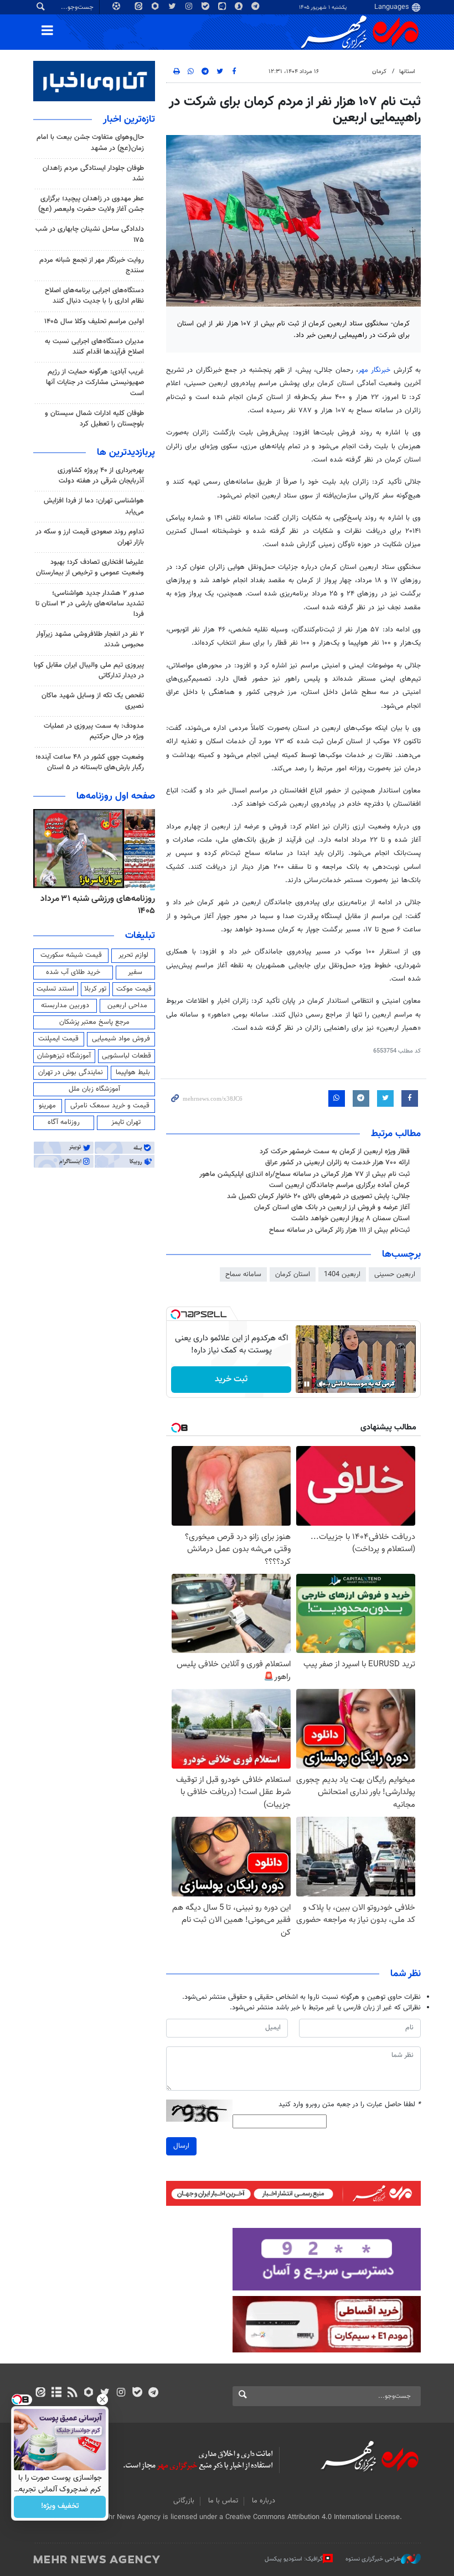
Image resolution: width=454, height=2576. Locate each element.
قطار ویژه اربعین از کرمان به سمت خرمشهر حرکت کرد (335, 1152)
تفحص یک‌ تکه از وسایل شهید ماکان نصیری (93, 701)
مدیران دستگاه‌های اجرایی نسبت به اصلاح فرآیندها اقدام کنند (94, 347)
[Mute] (322, 1384)
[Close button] (102, 2399)
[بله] (137, 2393)
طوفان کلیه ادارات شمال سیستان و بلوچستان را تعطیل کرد (94, 419)
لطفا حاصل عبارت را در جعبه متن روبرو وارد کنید (350, 2105)
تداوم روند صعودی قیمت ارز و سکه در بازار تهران (90, 537)
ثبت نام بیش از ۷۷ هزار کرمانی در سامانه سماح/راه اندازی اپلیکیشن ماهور (305, 1174)
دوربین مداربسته (65, 1005)
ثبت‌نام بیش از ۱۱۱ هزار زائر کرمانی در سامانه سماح (339, 1230)
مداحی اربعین (127, 1005)
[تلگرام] (153, 2393)
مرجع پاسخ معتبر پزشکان (94, 1022)
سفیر (135, 972)
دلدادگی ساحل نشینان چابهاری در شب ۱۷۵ (90, 234)
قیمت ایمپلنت (58, 1039)
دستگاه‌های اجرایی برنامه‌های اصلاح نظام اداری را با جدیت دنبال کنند (94, 296)
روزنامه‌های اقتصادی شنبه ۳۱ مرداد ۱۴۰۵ (94, 905)
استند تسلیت (55, 989)
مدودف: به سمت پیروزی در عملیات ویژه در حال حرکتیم (94, 731)
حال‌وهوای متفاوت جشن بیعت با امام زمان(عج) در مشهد (90, 142)
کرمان (379, 72)
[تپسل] (176, 1314)
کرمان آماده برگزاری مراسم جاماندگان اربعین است (339, 1185)
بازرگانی (184, 2501)
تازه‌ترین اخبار (129, 120)
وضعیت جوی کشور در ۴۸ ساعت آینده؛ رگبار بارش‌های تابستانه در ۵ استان (90, 762)
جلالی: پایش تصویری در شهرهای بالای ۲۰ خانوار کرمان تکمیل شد (318, 1196)
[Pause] (307, 1384)
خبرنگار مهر (376, 370)
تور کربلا (95, 989)
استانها (407, 72)
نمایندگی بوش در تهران (71, 1072)
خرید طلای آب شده (73, 972)
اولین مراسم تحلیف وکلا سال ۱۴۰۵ (94, 322)
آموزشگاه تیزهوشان (64, 1056)
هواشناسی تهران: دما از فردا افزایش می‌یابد (94, 506)
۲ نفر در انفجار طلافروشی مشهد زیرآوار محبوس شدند (90, 639)
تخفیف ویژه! (60, 2507)
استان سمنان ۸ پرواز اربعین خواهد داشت (350, 1219)
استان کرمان (293, 1274)
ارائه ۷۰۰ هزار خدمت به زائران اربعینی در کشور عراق (337, 1163)
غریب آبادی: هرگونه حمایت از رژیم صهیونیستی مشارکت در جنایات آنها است (95, 382)
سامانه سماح (243, 1274)
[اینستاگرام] (121, 2393)
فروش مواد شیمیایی (121, 1039)
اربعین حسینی (395, 1274)
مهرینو (47, 1106)
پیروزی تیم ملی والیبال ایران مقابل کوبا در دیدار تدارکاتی (89, 670)
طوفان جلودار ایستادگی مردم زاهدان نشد (93, 173)
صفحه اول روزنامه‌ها (116, 796)
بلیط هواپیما (133, 1072)
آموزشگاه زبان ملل (94, 1089)
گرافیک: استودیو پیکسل (294, 2559)
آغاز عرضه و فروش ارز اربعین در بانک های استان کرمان (332, 1207)
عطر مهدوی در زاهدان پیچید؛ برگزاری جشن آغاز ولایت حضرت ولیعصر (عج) (91, 204)
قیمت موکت (134, 989)
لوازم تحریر (133, 955)
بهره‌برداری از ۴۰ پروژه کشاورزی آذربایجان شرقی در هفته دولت (101, 476)
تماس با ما (223, 2501)
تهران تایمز (126, 1122)
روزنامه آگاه (64, 1122)
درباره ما (264, 2501)
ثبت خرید (231, 1379)
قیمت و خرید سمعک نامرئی (110, 1106)
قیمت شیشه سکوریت (71, 955)
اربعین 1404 (342, 1274)
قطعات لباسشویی (127, 1056)
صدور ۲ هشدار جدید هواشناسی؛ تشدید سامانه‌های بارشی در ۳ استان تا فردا (90, 604)
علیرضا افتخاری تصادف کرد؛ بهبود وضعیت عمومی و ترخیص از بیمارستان (90, 567)
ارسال (181, 2146)
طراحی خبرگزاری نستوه (373, 2559)
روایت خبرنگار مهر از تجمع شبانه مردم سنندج (92, 265)
